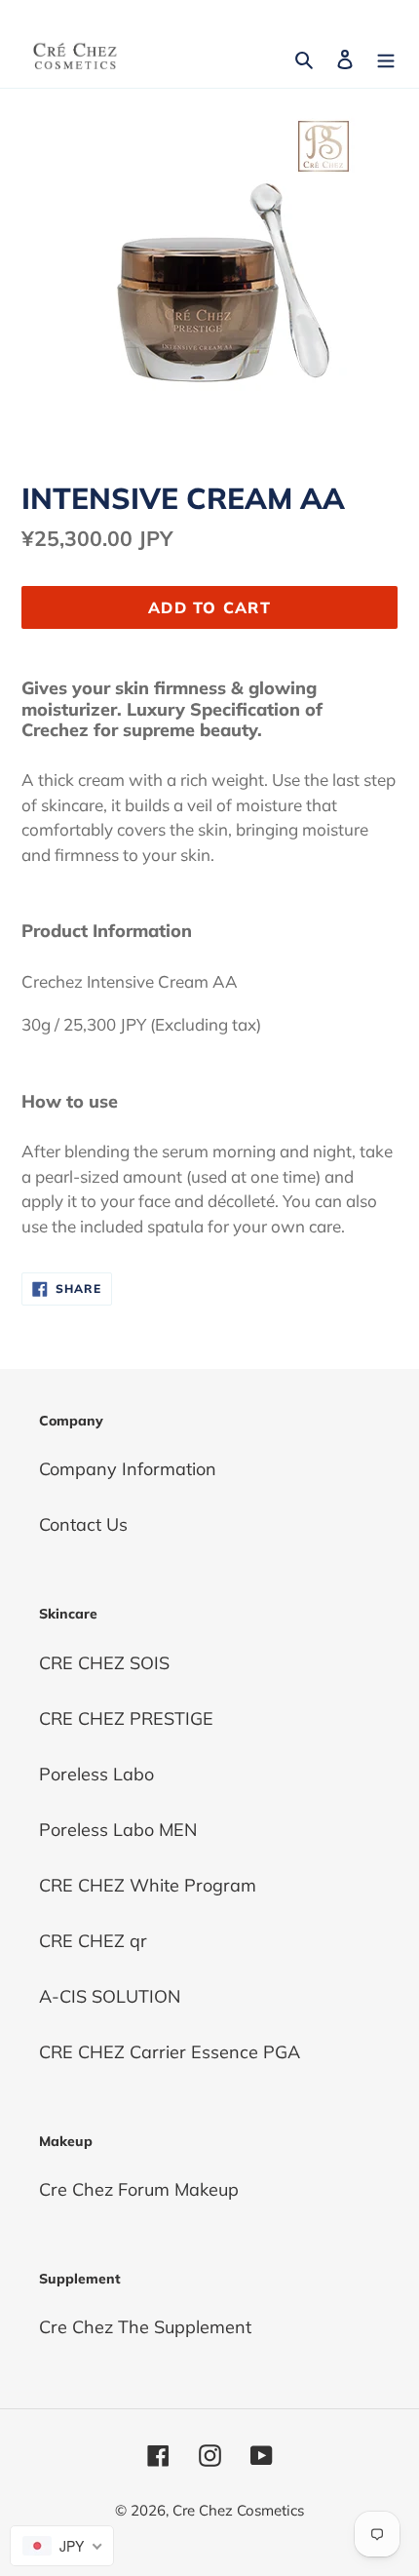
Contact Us (83, 1524)
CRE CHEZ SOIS (104, 1663)
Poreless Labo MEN (118, 1830)
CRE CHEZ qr (93, 1941)
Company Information (128, 1469)
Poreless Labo (96, 1774)
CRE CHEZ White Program (148, 1885)
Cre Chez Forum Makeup (139, 2189)
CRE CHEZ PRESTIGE (126, 1718)
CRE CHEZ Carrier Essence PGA (170, 2052)
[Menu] (386, 57)
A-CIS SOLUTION (110, 1996)
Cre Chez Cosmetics (238, 2510)
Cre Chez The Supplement (145, 2327)
